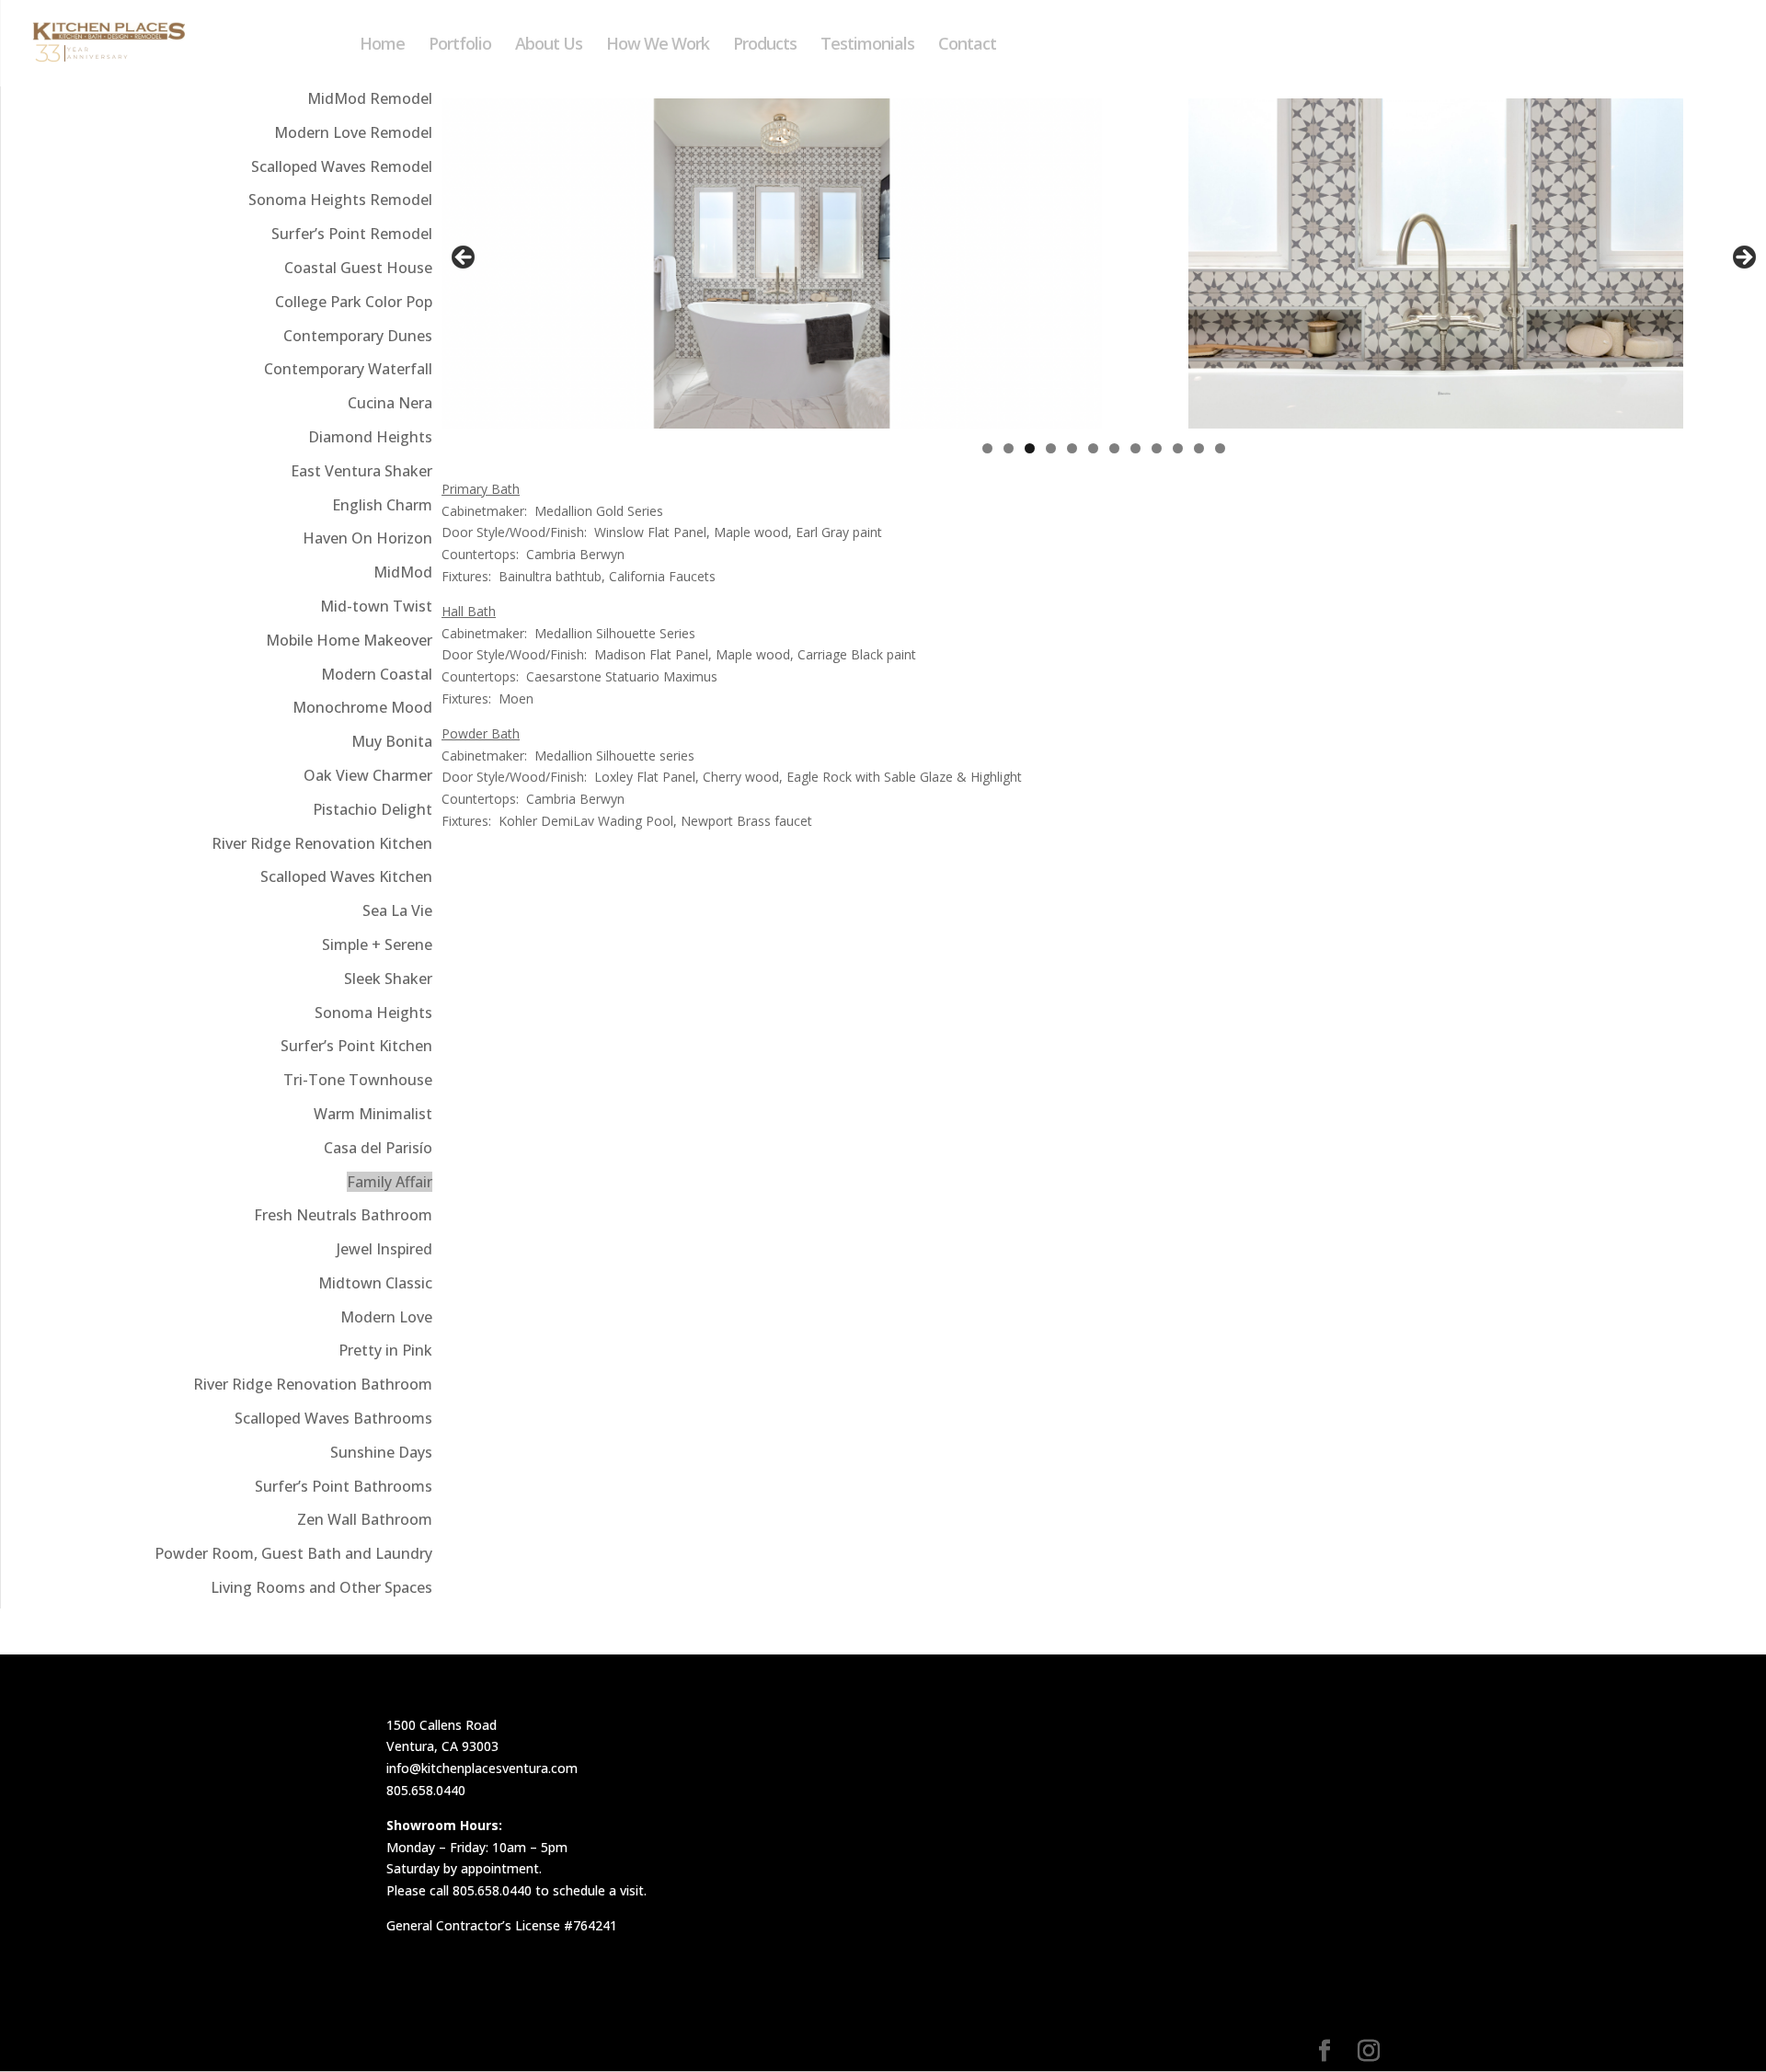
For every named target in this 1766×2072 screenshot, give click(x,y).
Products (765, 46)
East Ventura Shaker (361, 471)
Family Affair (390, 1182)
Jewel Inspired (384, 1249)
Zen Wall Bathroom (365, 1519)
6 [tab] (1093, 448)
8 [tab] (1135, 448)
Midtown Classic (375, 1283)
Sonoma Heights (373, 1013)
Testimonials (867, 46)
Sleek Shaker (388, 979)
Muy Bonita (392, 741)
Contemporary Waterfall (348, 369)
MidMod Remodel (370, 98)
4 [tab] (1051, 448)
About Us (549, 46)
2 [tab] (1009, 448)
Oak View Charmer (368, 775)
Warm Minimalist (373, 1114)
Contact (967, 46)
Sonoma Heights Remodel (340, 200)
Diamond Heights (370, 437)
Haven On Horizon (367, 538)
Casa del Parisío (378, 1148)
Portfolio (460, 46)
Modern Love (386, 1317)
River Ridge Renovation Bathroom (313, 1384)
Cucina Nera (390, 403)
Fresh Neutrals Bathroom (343, 1215)
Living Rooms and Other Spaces (321, 1587)
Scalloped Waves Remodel (342, 166)
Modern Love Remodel (353, 132)
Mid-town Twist (376, 606)
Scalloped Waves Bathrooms (333, 1418)
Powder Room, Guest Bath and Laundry (293, 1553)
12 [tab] (1221, 448)
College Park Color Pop (354, 302)
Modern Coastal (377, 674)
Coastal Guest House (358, 268)
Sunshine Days (381, 1452)
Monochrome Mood (362, 707)
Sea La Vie (397, 910)
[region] (1104, 263)
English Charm (382, 505)
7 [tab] (1114, 448)
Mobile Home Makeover (349, 640)
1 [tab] (987, 448)
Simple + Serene (377, 944)
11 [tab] (1200, 448)
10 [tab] (1179, 448)
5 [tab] (1072, 448)
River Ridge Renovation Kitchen (322, 843)
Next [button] (1743, 258)
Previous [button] (464, 258)
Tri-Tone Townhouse (358, 1080)
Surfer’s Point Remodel (352, 234)
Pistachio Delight (373, 809)
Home (382, 46)
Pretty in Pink (385, 1350)
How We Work (658, 46)
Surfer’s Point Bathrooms (344, 1486)
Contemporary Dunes (358, 336)
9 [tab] (1157, 448)
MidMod (403, 572)
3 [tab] (1030, 448)
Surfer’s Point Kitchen (356, 1046)
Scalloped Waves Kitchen (346, 876)
